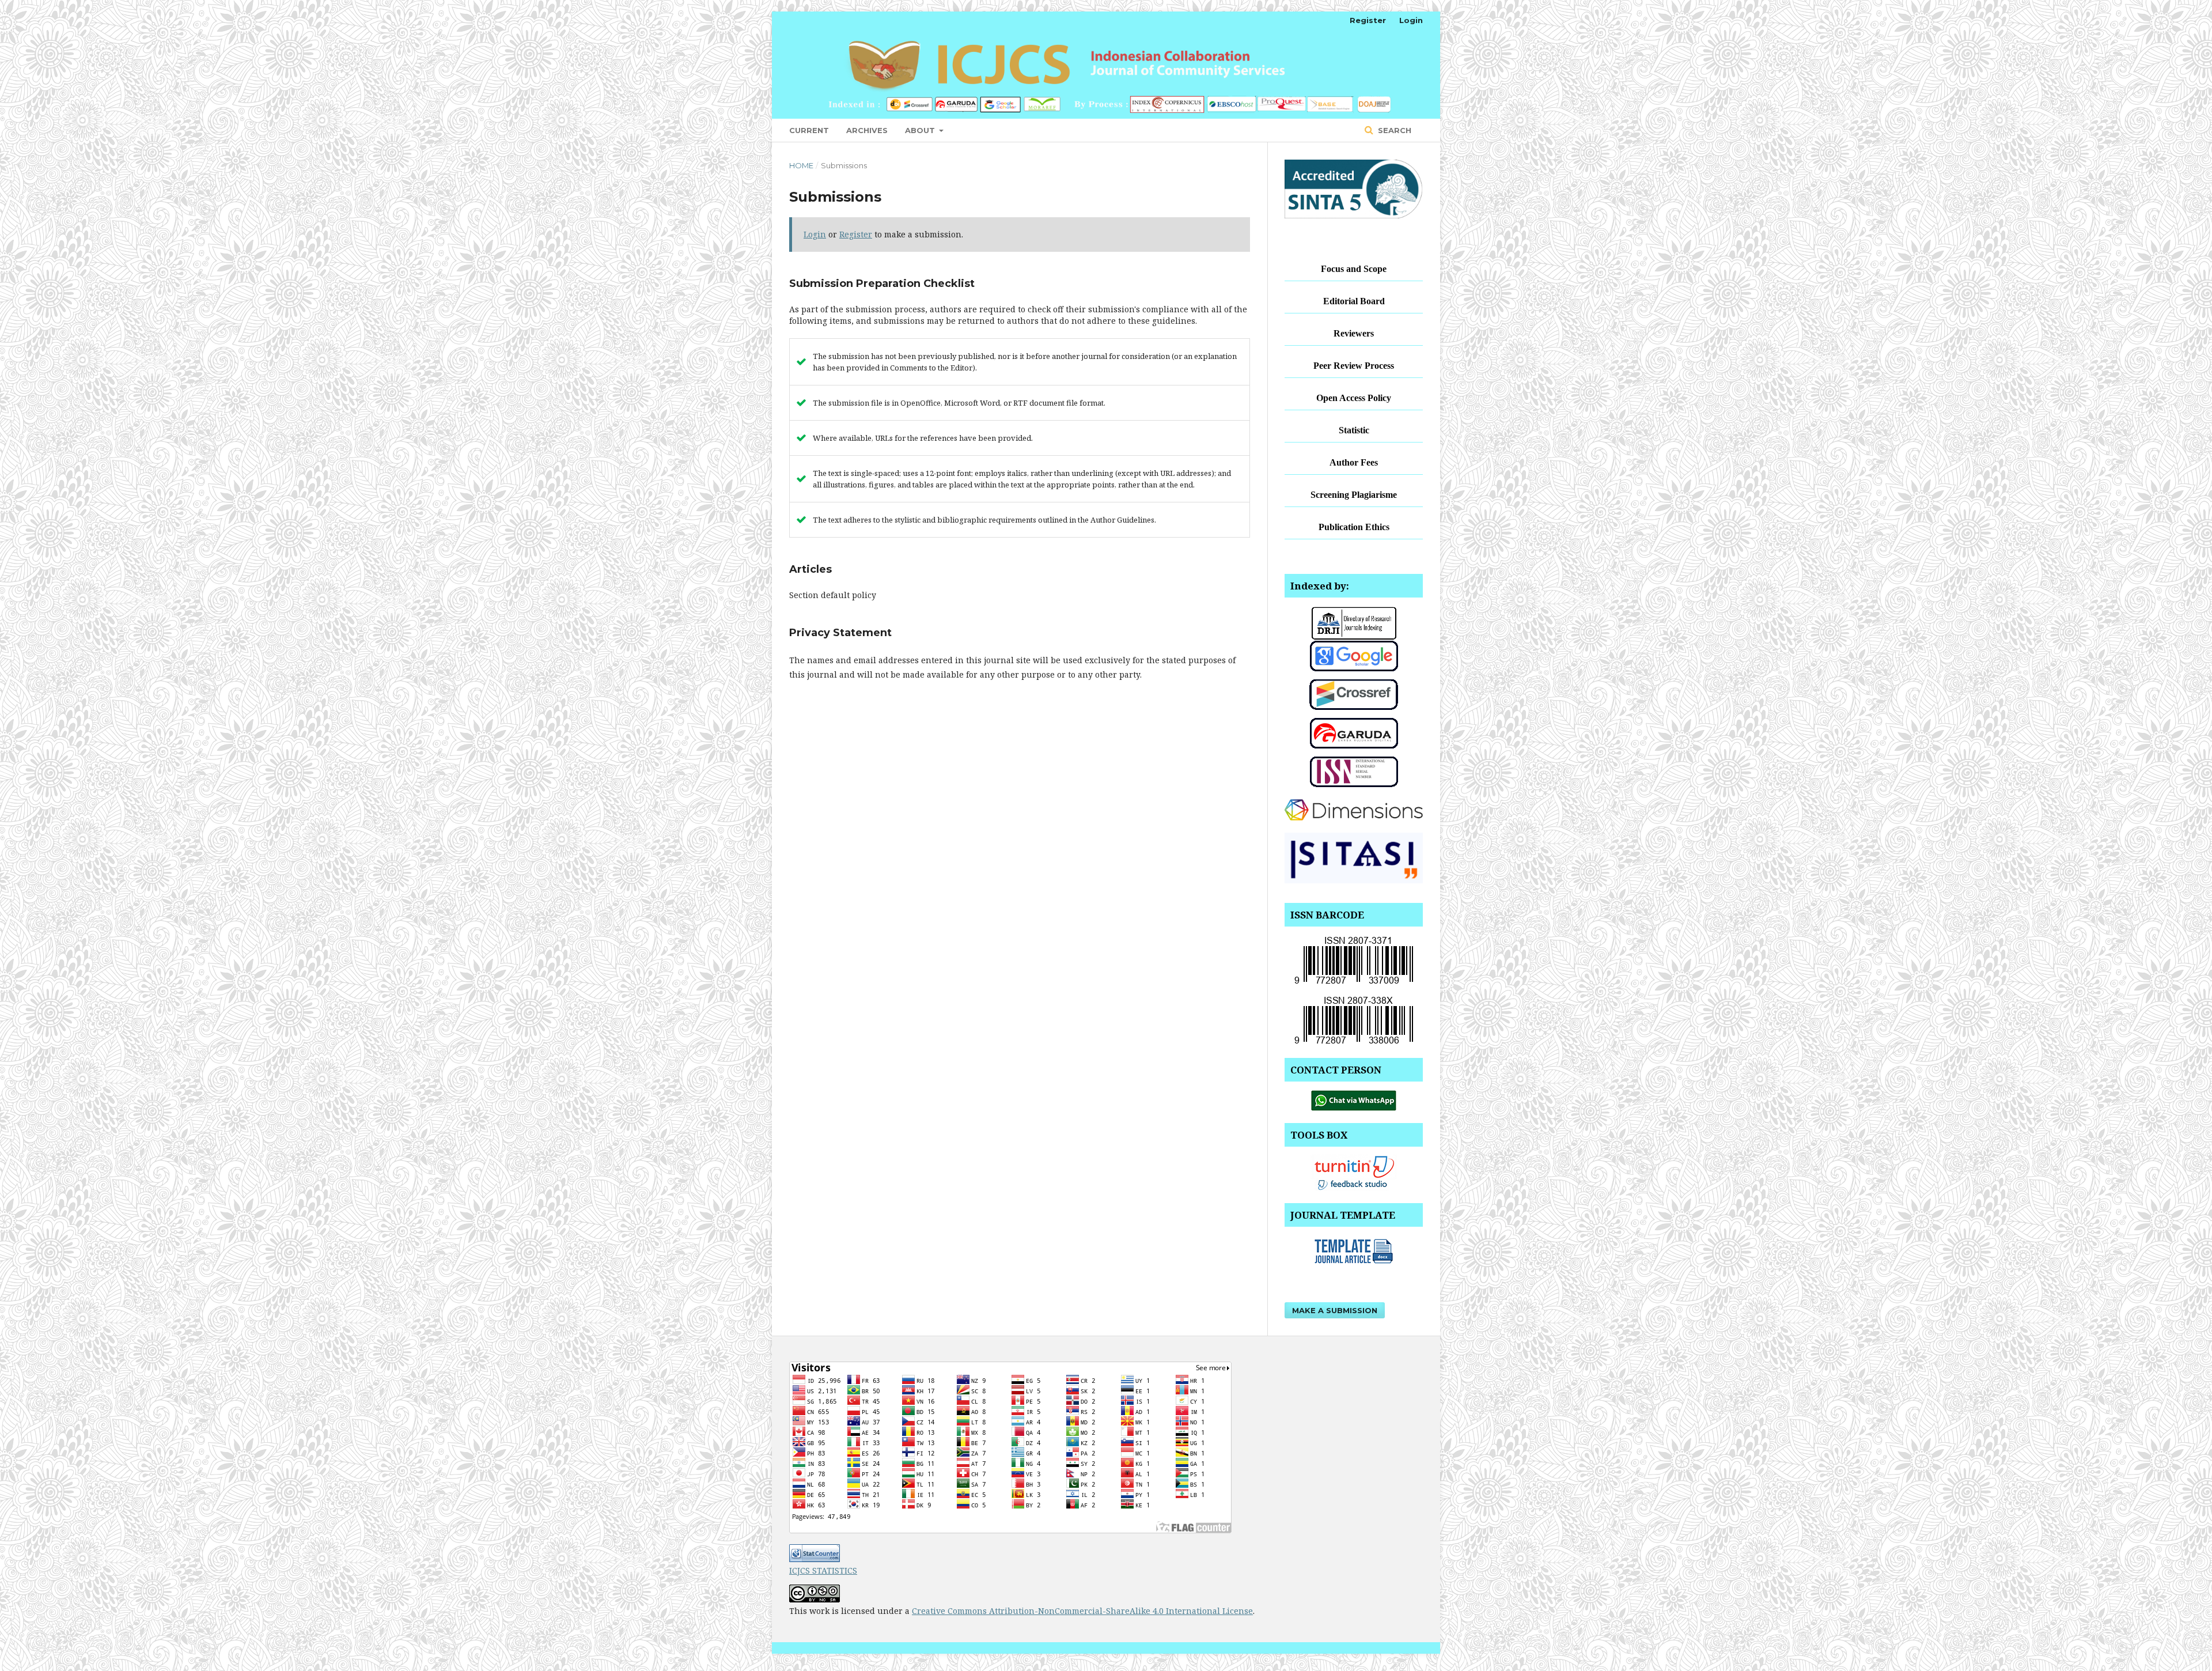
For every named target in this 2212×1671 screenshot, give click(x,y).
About (921, 130)
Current (809, 130)
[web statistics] (815, 1559)
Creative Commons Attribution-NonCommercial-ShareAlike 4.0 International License (1082, 1611)
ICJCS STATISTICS (823, 1570)
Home (801, 165)
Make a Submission (1335, 1310)
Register (1368, 20)
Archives (867, 130)
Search (1393, 130)
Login (1411, 20)
